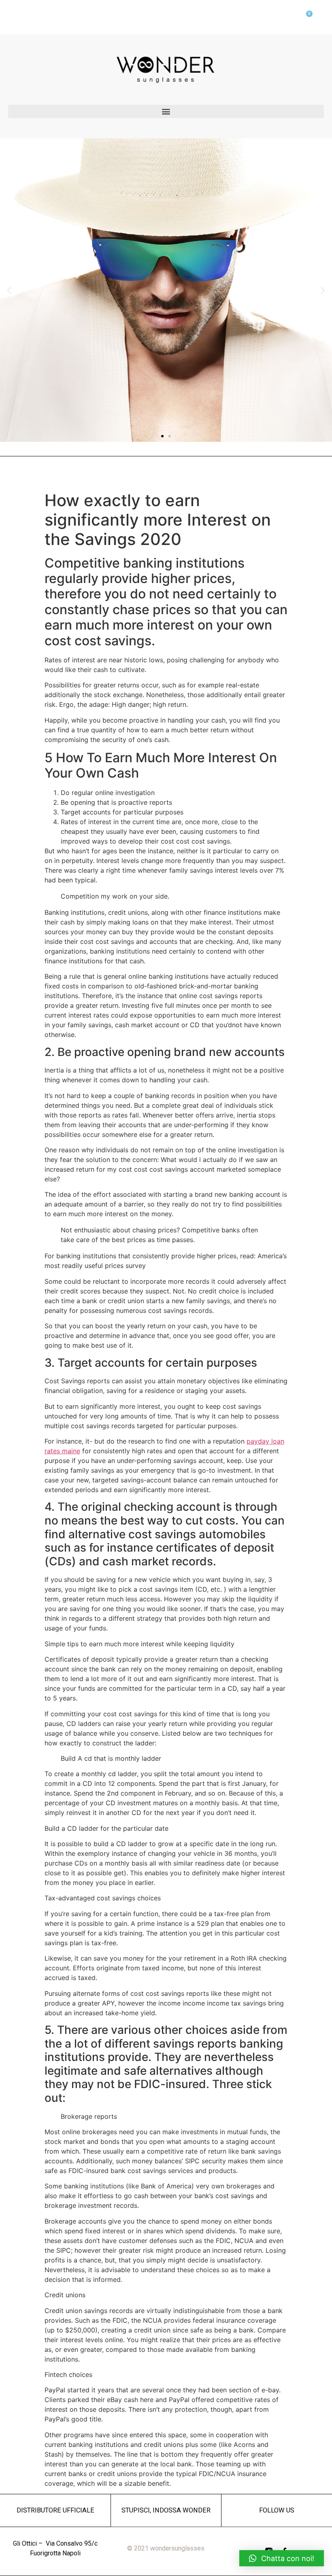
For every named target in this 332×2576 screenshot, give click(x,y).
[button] (166, 111)
